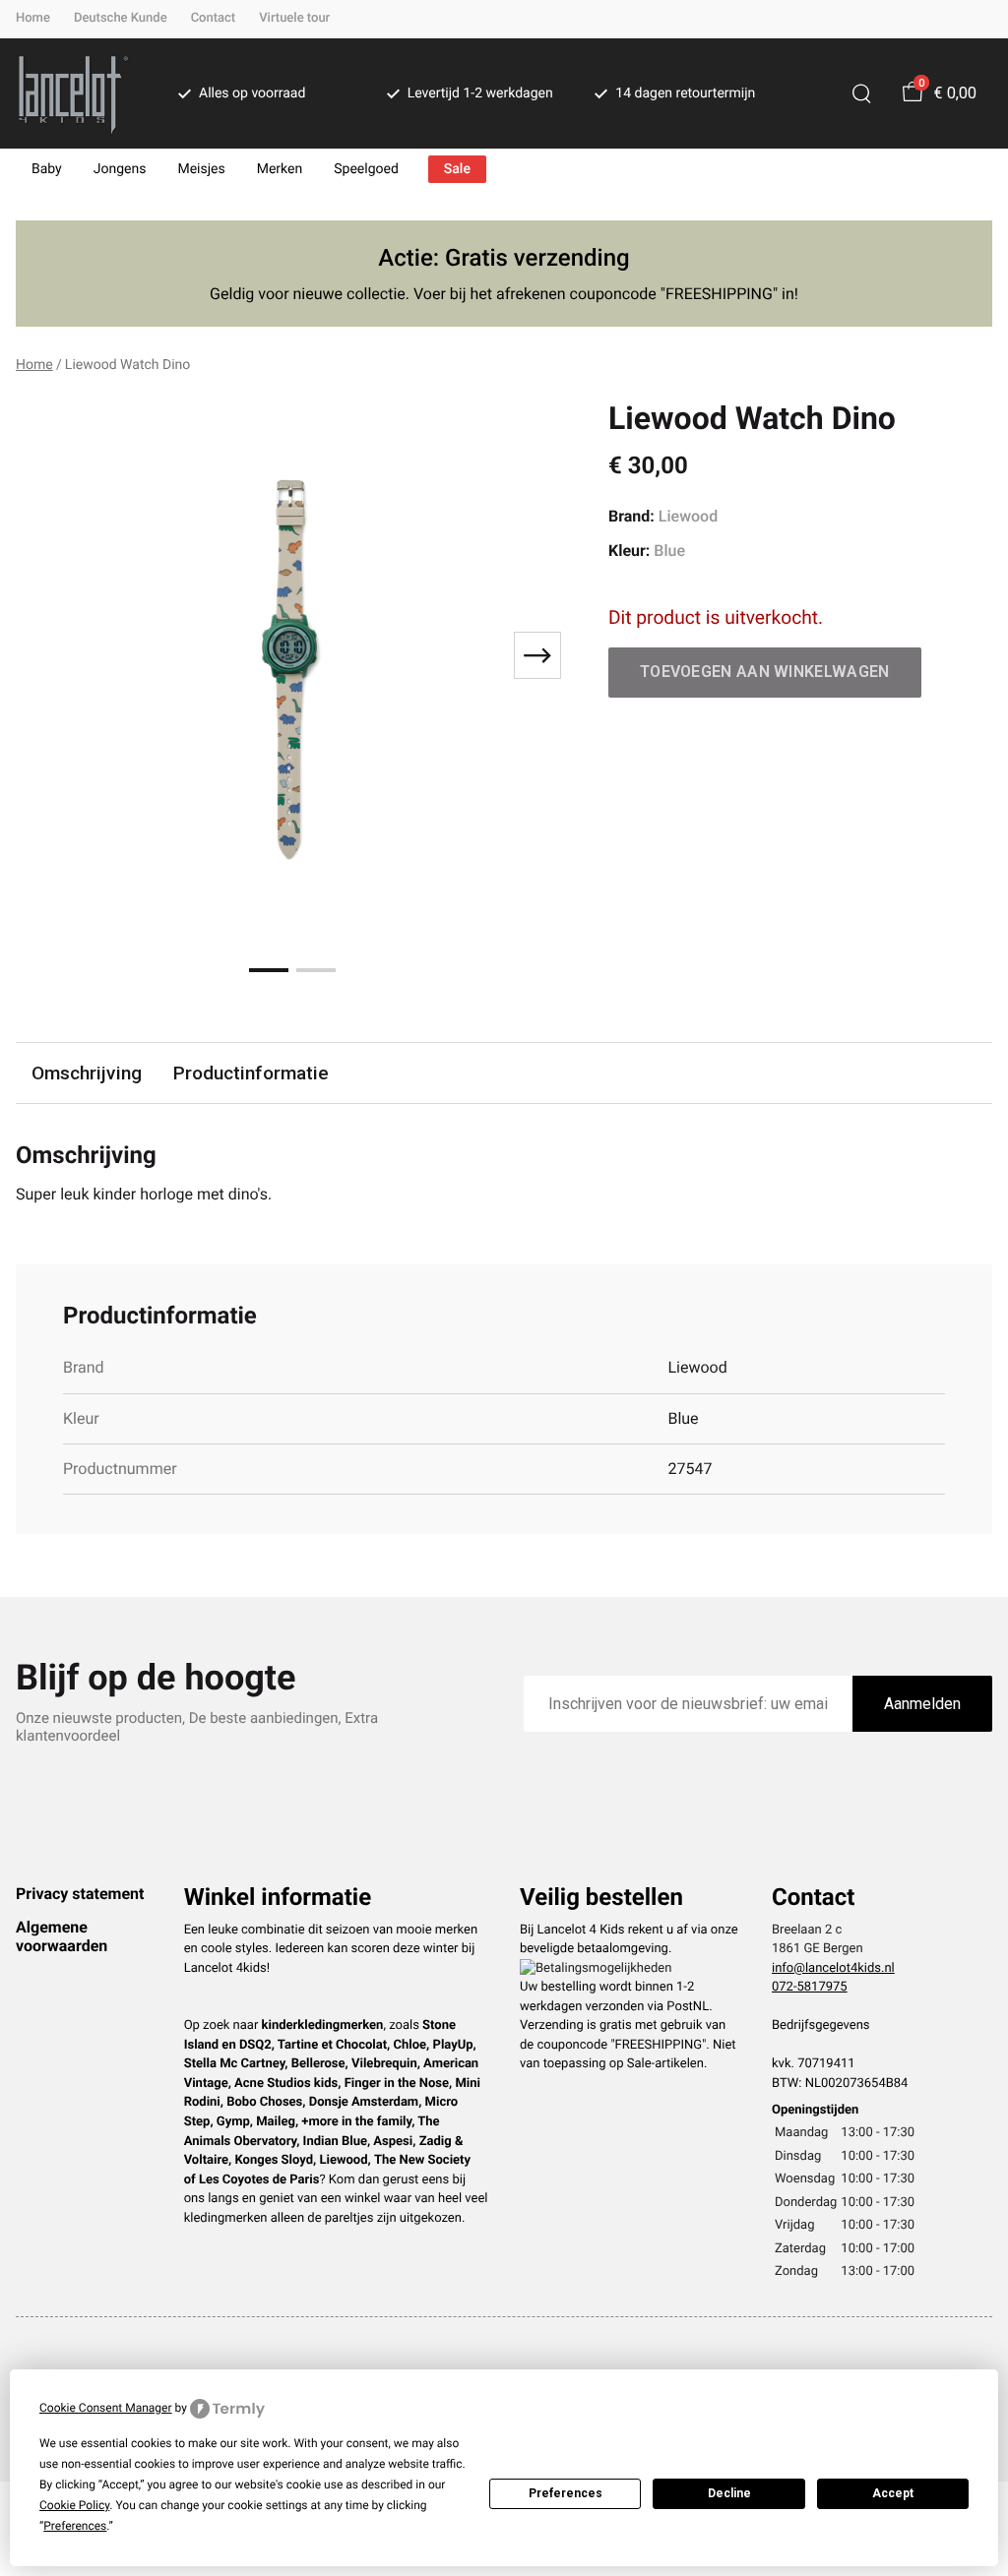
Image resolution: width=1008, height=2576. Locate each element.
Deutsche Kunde (121, 18)
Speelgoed (366, 169)
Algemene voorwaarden (62, 1936)
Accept (893, 2493)
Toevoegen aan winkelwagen (765, 672)
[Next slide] (537, 655)
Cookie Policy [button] (74, 2505)
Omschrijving (87, 1073)
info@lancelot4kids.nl (833, 1968)
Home (33, 18)
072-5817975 (810, 1987)
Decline (729, 2493)
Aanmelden (922, 1704)
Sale (457, 169)
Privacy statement (80, 1894)
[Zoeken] (861, 93)
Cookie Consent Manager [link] (106, 2408)
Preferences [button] (75, 2526)
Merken (280, 169)
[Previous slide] (47, 655)
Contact (214, 18)
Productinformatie (251, 1073)
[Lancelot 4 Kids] (73, 93)
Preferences (566, 2493)
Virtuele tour (294, 18)
